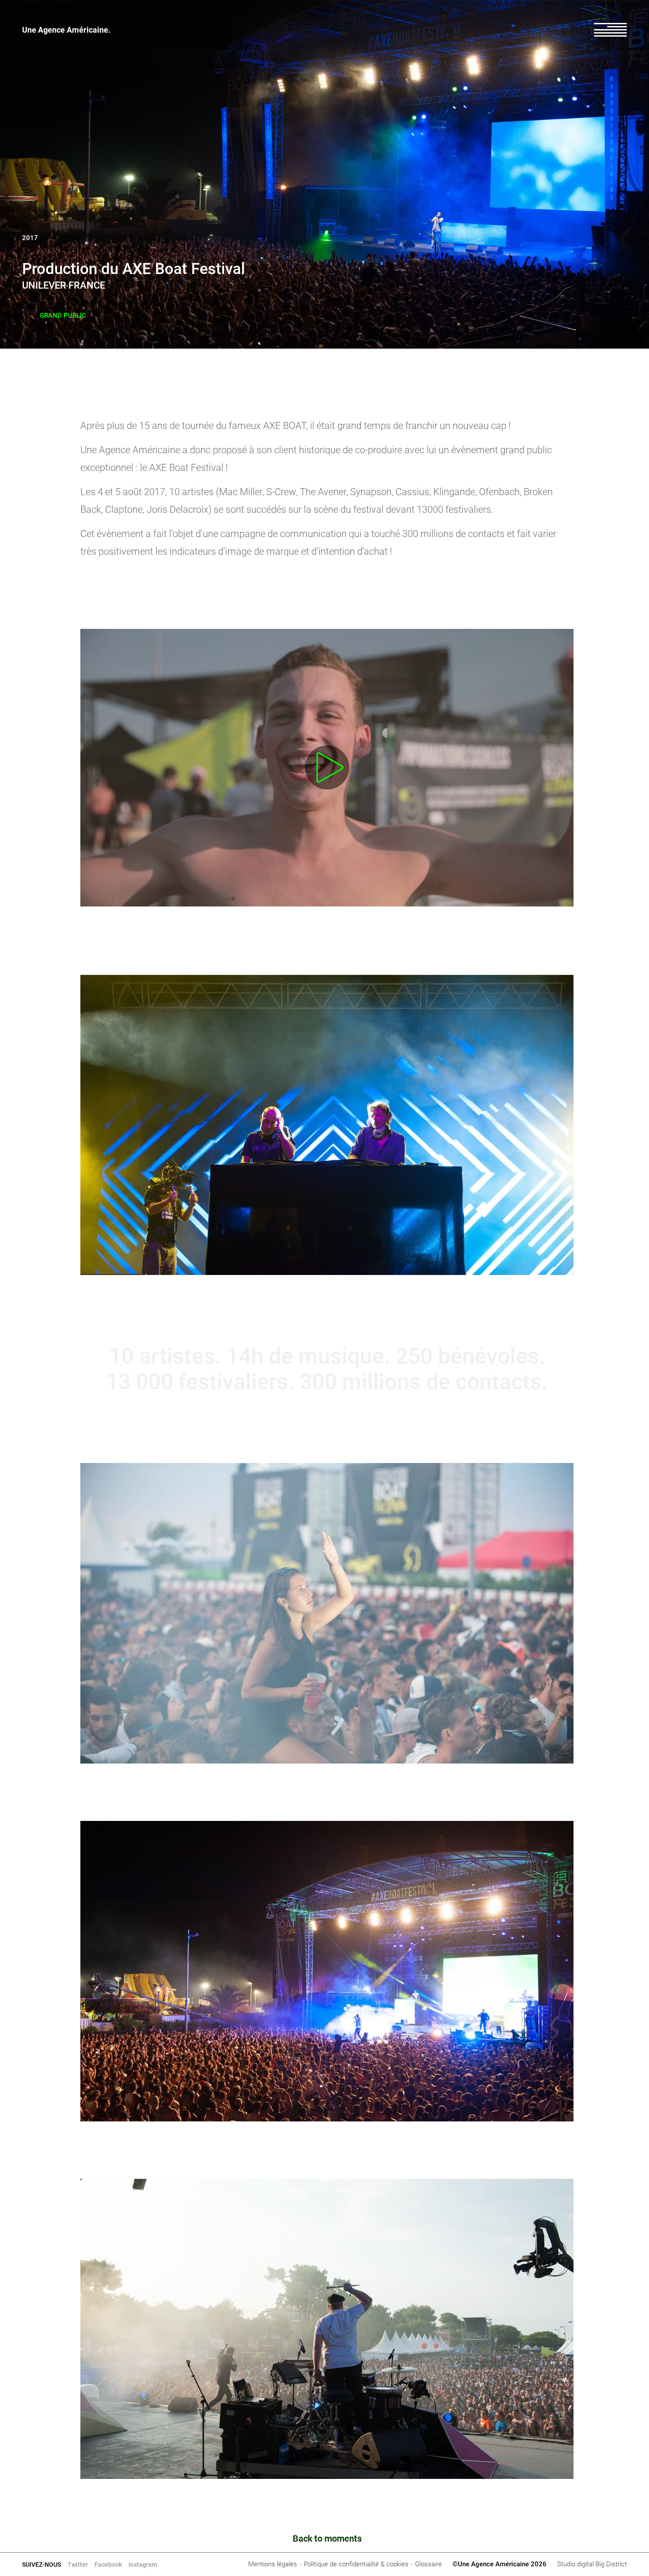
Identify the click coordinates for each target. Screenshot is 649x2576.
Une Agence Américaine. (66, 30)
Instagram (143, 2565)
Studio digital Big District (592, 2564)
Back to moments (327, 2538)
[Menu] (610, 30)
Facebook (108, 2565)
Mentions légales (273, 2564)
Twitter (78, 2565)
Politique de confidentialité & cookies (356, 2564)
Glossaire (428, 2564)
